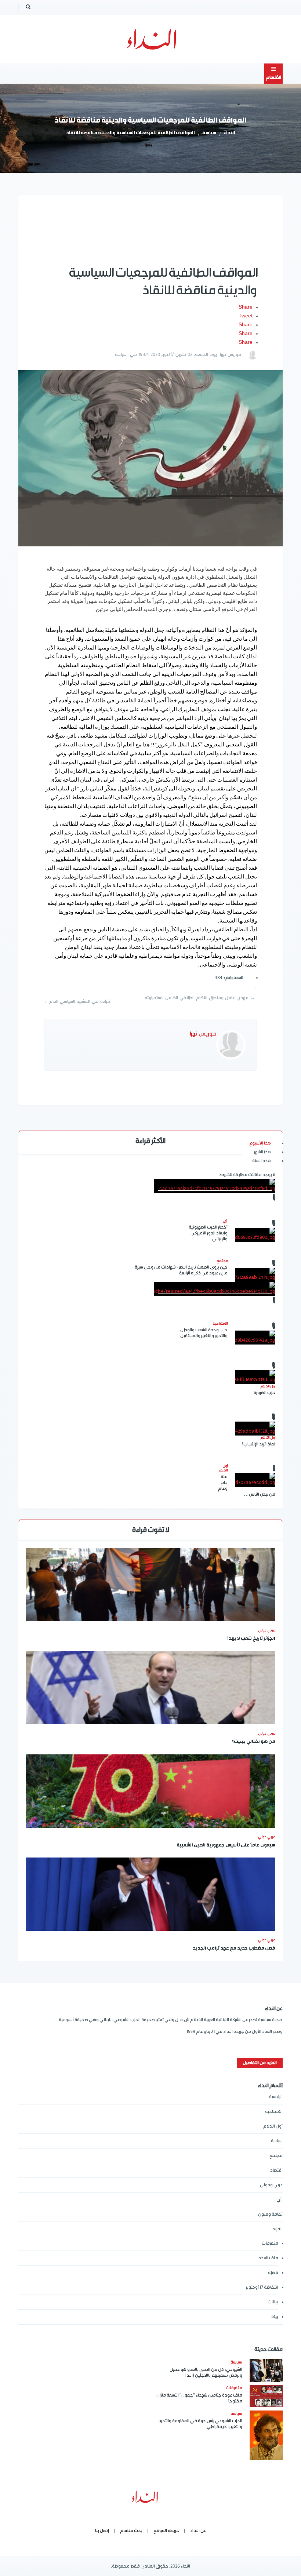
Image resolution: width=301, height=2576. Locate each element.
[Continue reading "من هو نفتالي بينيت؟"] (150, 1688)
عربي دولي (267, 1630)
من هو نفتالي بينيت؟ (253, 1742)
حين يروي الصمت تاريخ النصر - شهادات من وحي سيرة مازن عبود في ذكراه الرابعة (181, 1270)
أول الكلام (273, 2126)
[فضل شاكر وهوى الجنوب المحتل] (215, 1289)
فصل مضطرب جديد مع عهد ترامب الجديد (234, 1949)
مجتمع (276, 2156)
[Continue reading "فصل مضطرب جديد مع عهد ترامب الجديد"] (150, 1894)
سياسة (209, 133)
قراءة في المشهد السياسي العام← (77, 1002)
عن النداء (198, 2531)
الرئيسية (276, 2097)
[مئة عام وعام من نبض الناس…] (255, 1480)
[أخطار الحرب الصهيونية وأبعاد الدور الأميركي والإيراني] (255, 1235)
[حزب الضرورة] (255, 1377)
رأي (280, 2200)
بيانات (273, 2302)
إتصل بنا (102, 2531)
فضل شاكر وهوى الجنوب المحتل (151, 1328)
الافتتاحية (274, 2112)
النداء (229, 133)
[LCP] (151, 39)
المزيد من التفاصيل (260, 2063)
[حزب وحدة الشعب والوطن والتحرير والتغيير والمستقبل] (255, 1338)
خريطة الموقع (166, 2531)
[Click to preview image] (150, 458)
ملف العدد (268, 2258)
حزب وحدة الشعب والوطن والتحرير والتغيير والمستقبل (204, 1333)
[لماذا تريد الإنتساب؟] (255, 1429)
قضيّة (273, 2273)
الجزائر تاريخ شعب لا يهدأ (251, 1639)
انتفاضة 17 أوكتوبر (262, 2287)
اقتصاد (276, 2170)
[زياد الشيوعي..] (215, 1186)
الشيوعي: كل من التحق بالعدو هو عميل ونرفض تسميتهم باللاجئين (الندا (206, 2373)
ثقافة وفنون (270, 2214)
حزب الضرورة (264, 1393)
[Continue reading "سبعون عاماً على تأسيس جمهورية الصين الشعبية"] (150, 1791)
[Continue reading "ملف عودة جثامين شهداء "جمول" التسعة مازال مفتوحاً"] (266, 2396)
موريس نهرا (231, 355)
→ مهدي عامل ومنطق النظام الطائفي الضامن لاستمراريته (200, 998)
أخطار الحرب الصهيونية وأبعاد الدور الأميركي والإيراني (208, 1233)
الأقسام (273, 78)
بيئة (275, 2317)
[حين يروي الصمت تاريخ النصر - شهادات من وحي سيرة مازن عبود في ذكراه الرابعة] (255, 1275)
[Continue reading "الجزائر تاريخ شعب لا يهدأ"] (150, 1584)
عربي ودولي (271, 2185)
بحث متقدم (131, 2531)
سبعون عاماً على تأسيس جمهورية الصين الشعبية (226, 1846)
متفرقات (270, 2243)
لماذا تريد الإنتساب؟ (258, 1444)
